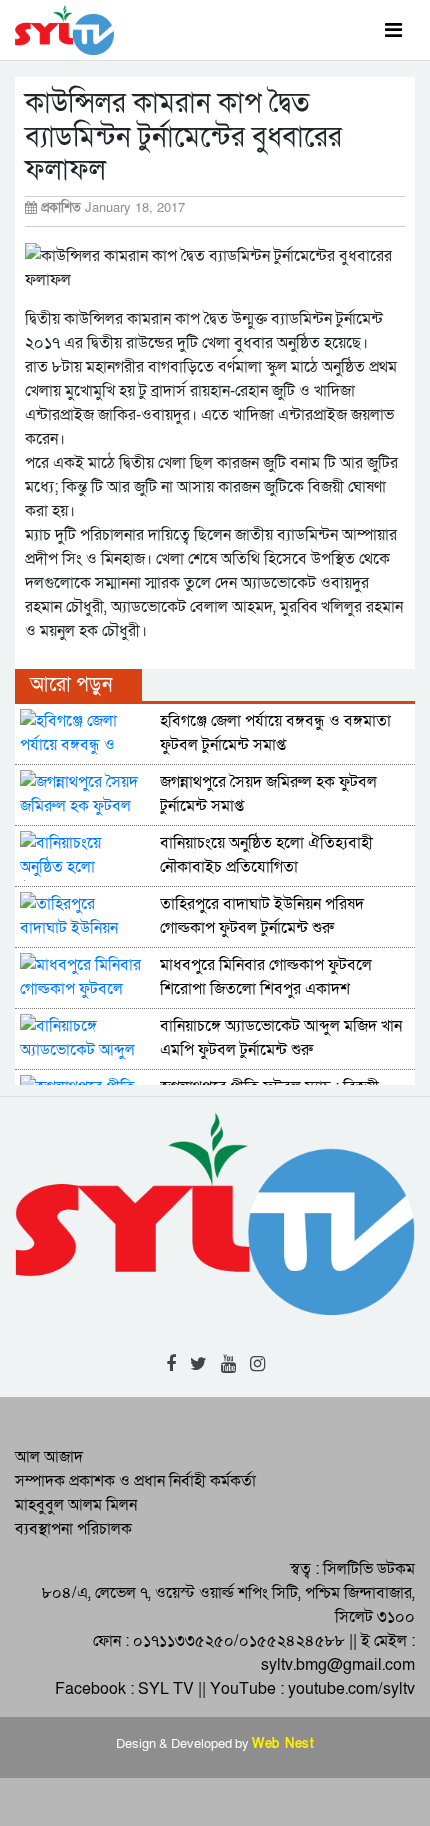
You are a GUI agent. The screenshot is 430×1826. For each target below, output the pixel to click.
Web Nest (283, 1744)
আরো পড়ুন (71, 685)
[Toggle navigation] (393, 29)
